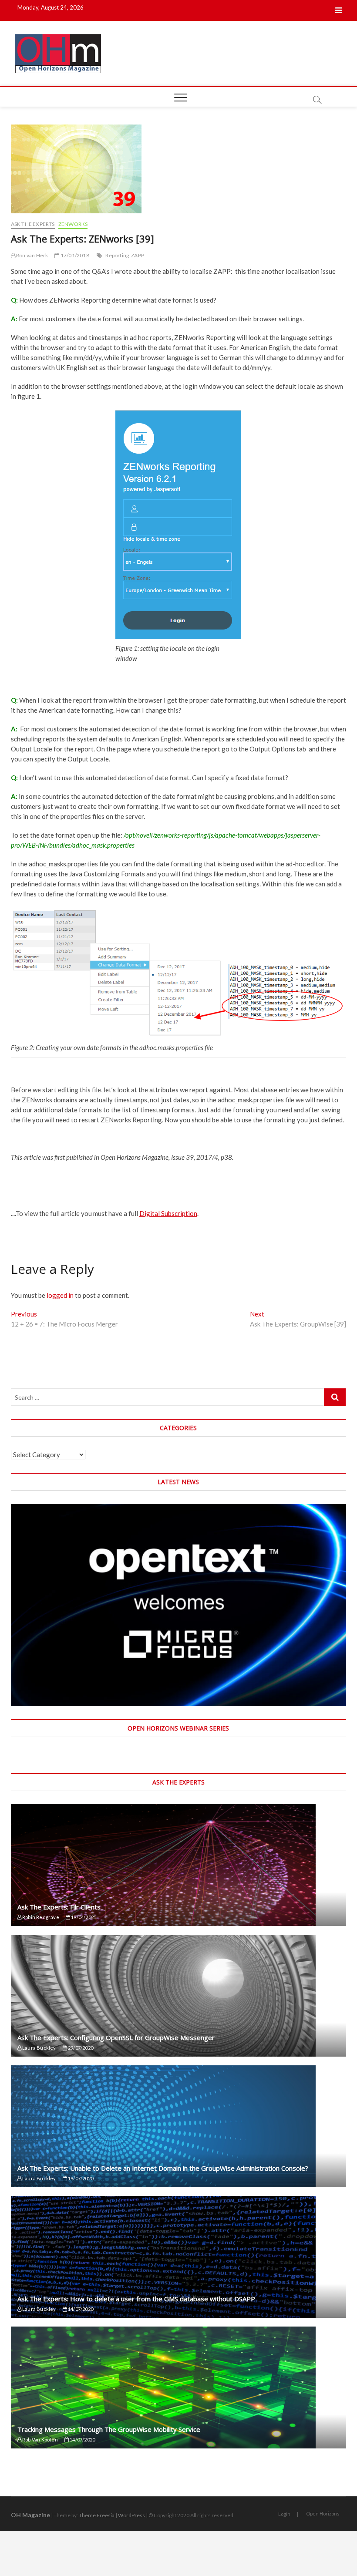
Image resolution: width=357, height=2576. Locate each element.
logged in (60, 1295)
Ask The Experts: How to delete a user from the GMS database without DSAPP (136, 2299)
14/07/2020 (80, 2309)
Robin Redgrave (40, 1917)
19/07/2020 (80, 2178)
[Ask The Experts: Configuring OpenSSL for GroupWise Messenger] (179, 1996)
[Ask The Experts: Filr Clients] (179, 1865)
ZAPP (138, 255)
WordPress (131, 2515)
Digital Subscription (168, 1213)
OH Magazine (30, 2515)
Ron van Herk (32, 255)
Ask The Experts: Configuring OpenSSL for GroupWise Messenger (116, 2037)
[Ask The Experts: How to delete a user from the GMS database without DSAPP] (179, 2257)
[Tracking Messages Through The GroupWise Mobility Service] (179, 2387)
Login (284, 2514)
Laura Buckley (39, 2048)
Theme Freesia (97, 2515)
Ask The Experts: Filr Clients (59, 1907)
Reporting (117, 255)
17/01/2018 (74, 255)
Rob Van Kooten (40, 2440)
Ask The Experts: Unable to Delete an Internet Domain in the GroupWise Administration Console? (163, 2168)
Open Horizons (323, 2514)
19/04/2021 (83, 1917)
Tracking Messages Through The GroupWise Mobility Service (109, 2429)
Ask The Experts (33, 224)
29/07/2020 (80, 2048)
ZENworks (73, 224)
